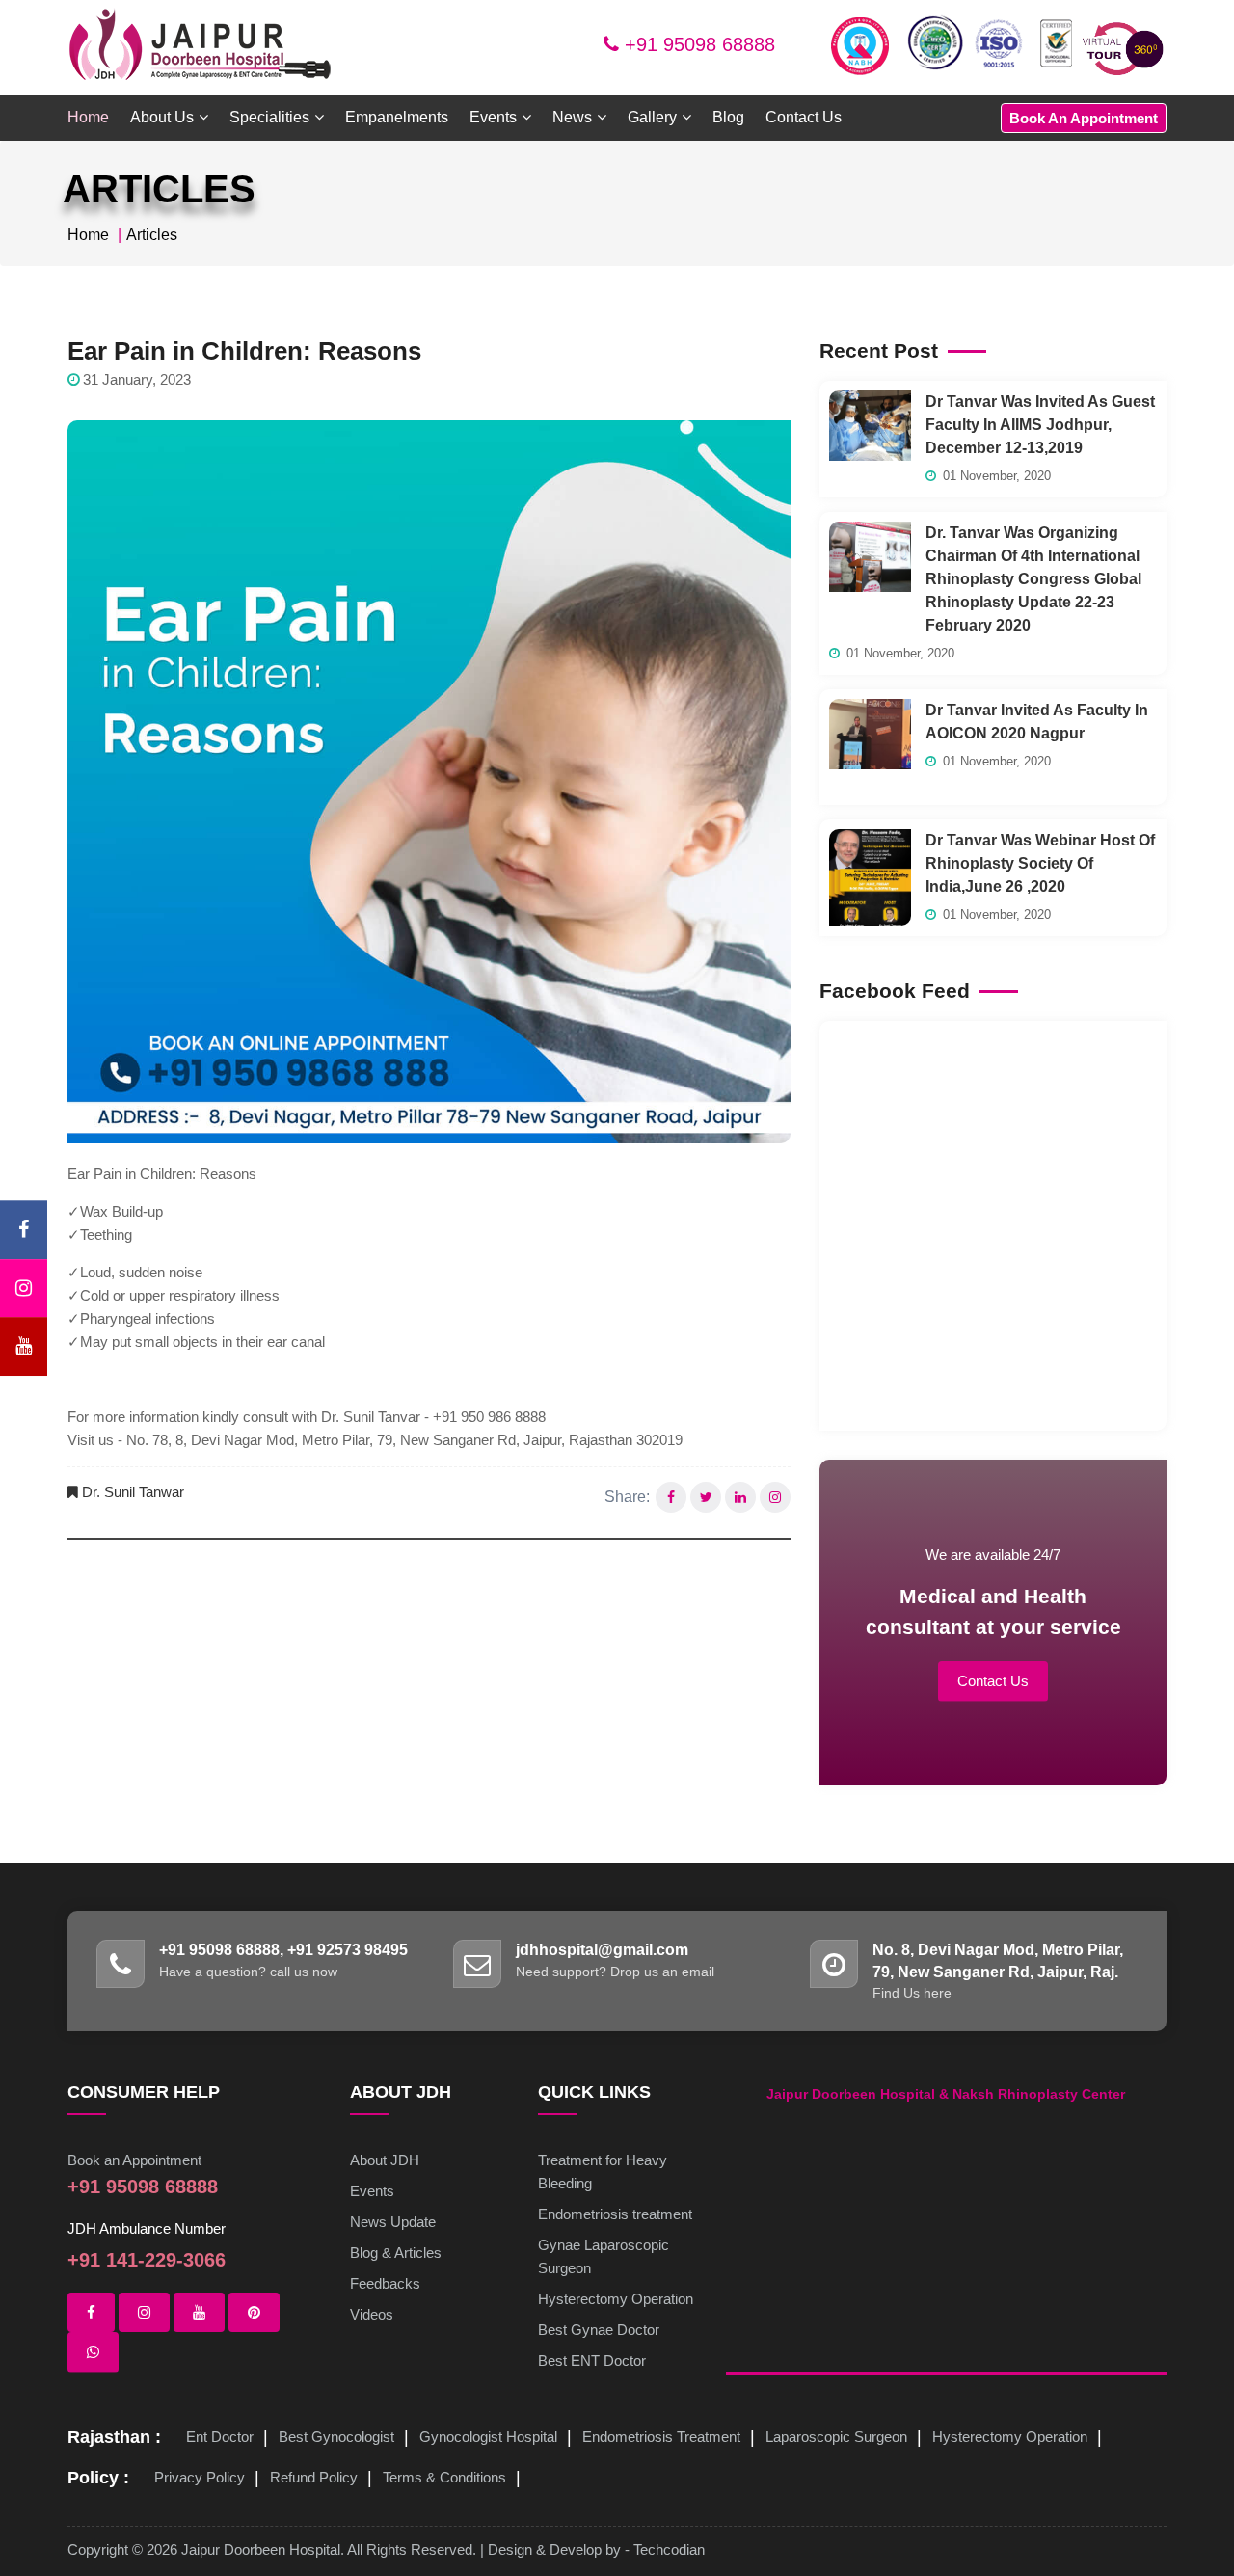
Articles (152, 235)
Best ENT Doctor (592, 2361)
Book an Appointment (134, 2160)
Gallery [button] (652, 117)
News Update (393, 2222)
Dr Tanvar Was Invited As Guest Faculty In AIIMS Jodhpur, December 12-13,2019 (1040, 425)
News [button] (572, 117)
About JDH (385, 2160)
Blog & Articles (396, 2253)
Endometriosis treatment (615, 2214)
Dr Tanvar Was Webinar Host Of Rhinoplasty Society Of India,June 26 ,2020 (1040, 863)
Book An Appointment (1084, 118)
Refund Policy (314, 2477)
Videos (372, 2314)
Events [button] (493, 117)
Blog (728, 117)
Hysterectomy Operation (616, 2299)
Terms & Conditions (444, 2477)
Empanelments (397, 117)
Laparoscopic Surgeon (836, 2437)
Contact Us (804, 117)
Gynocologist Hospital (488, 2437)
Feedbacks (385, 2283)
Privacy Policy (200, 2477)
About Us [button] (162, 117)
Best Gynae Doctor (599, 2330)
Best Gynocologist (336, 2437)
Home (88, 117)
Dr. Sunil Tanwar (133, 1492)
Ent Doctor (220, 2437)
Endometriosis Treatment (661, 2437)
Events (372, 2191)
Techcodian (669, 2549)
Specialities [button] (269, 117)
